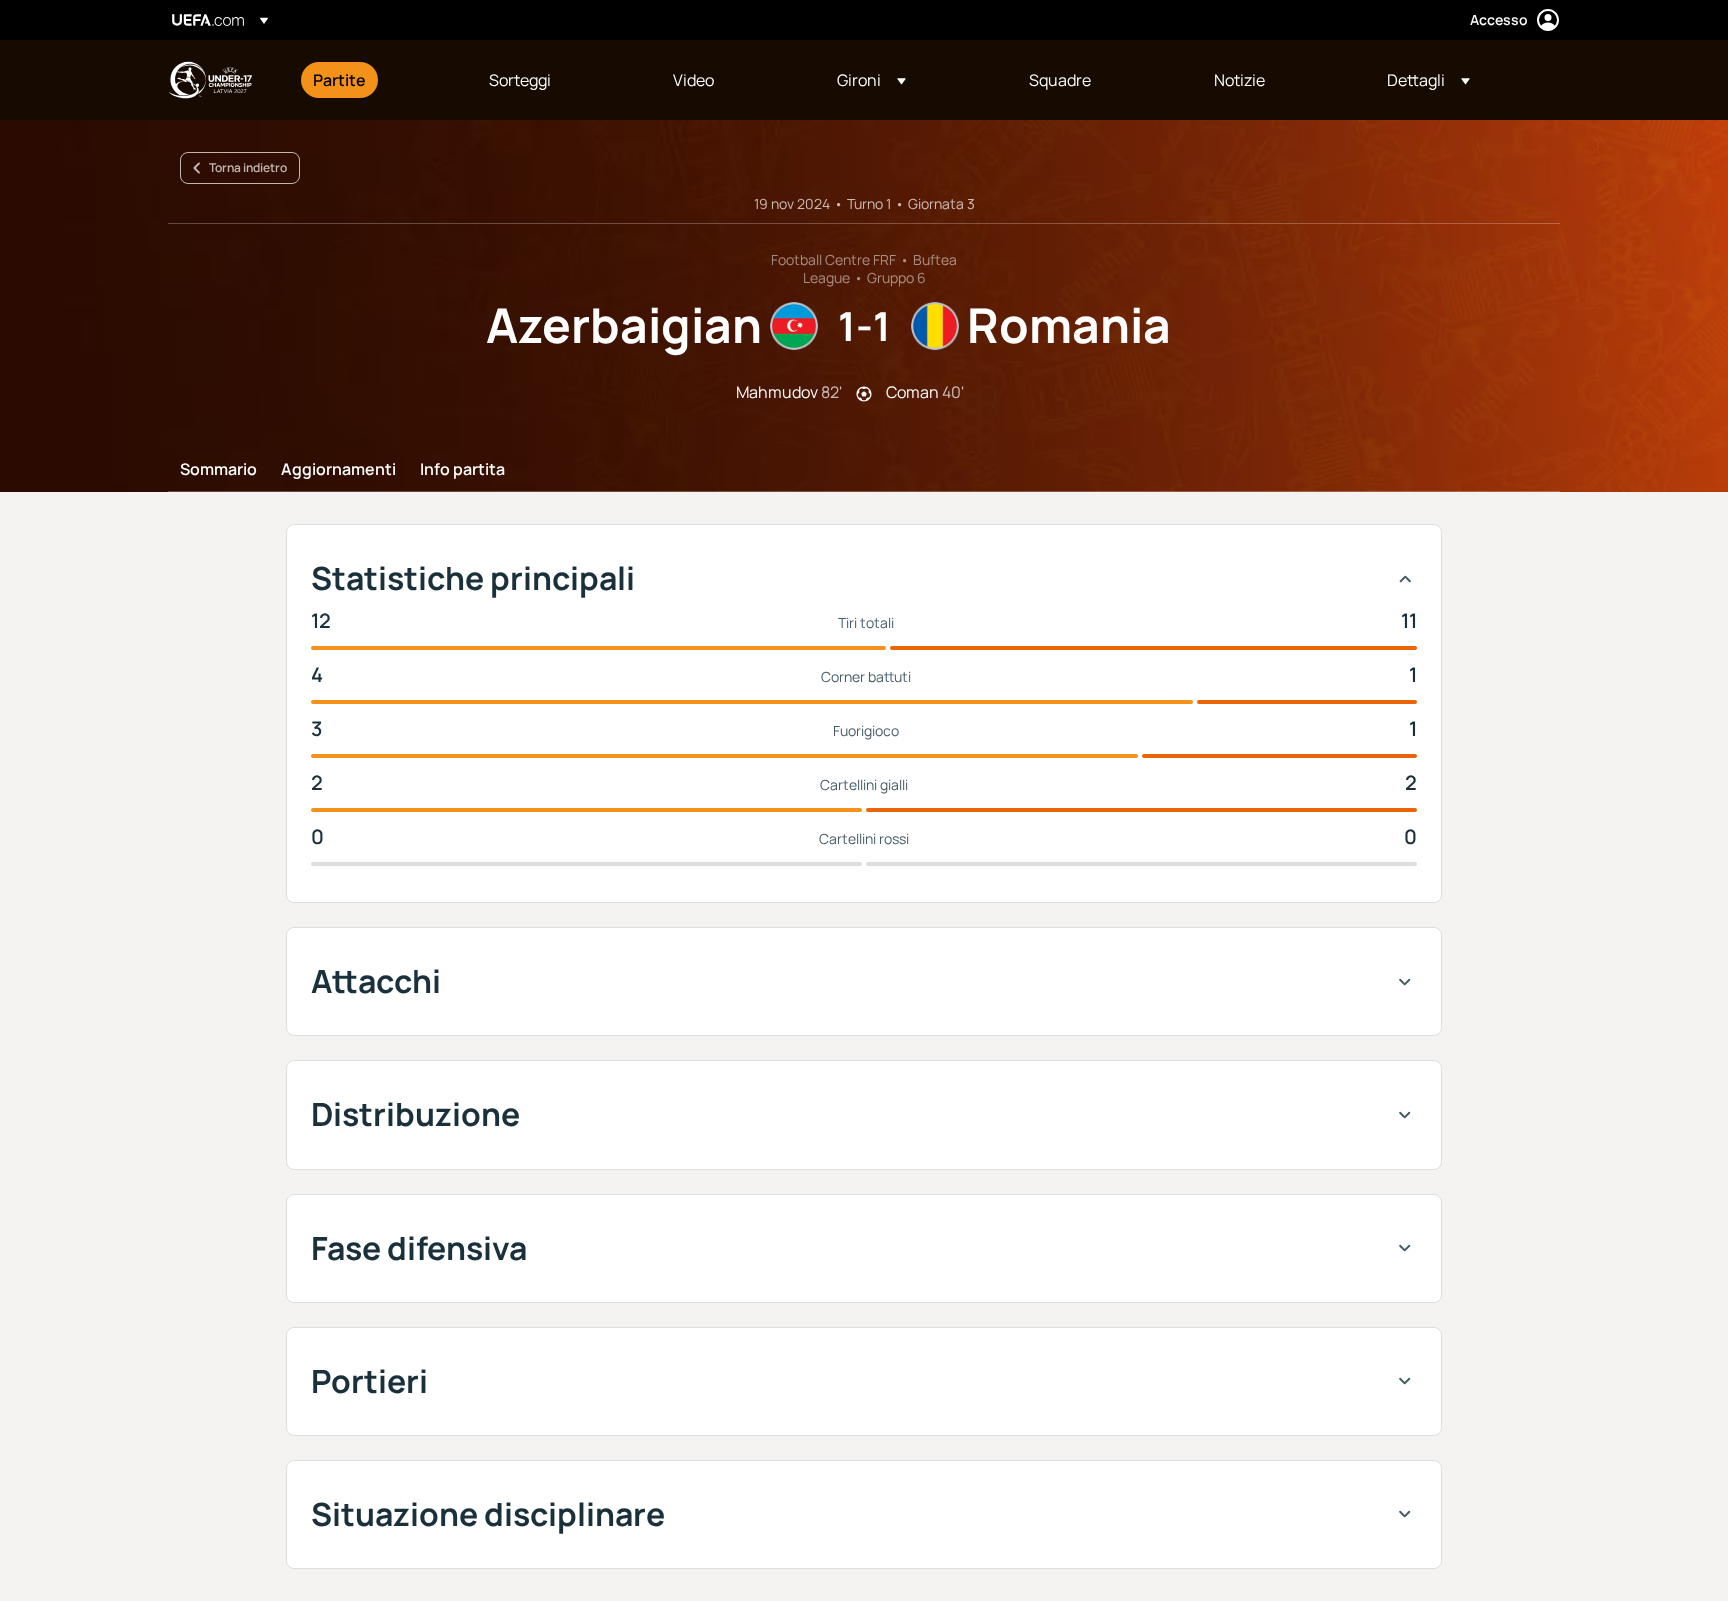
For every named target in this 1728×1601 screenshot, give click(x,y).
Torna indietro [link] (248, 167)
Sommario (218, 470)
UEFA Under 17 (210, 80)
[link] (339, 80)
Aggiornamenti (338, 470)
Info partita (462, 470)
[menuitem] (376, 80)
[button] (871, 80)
